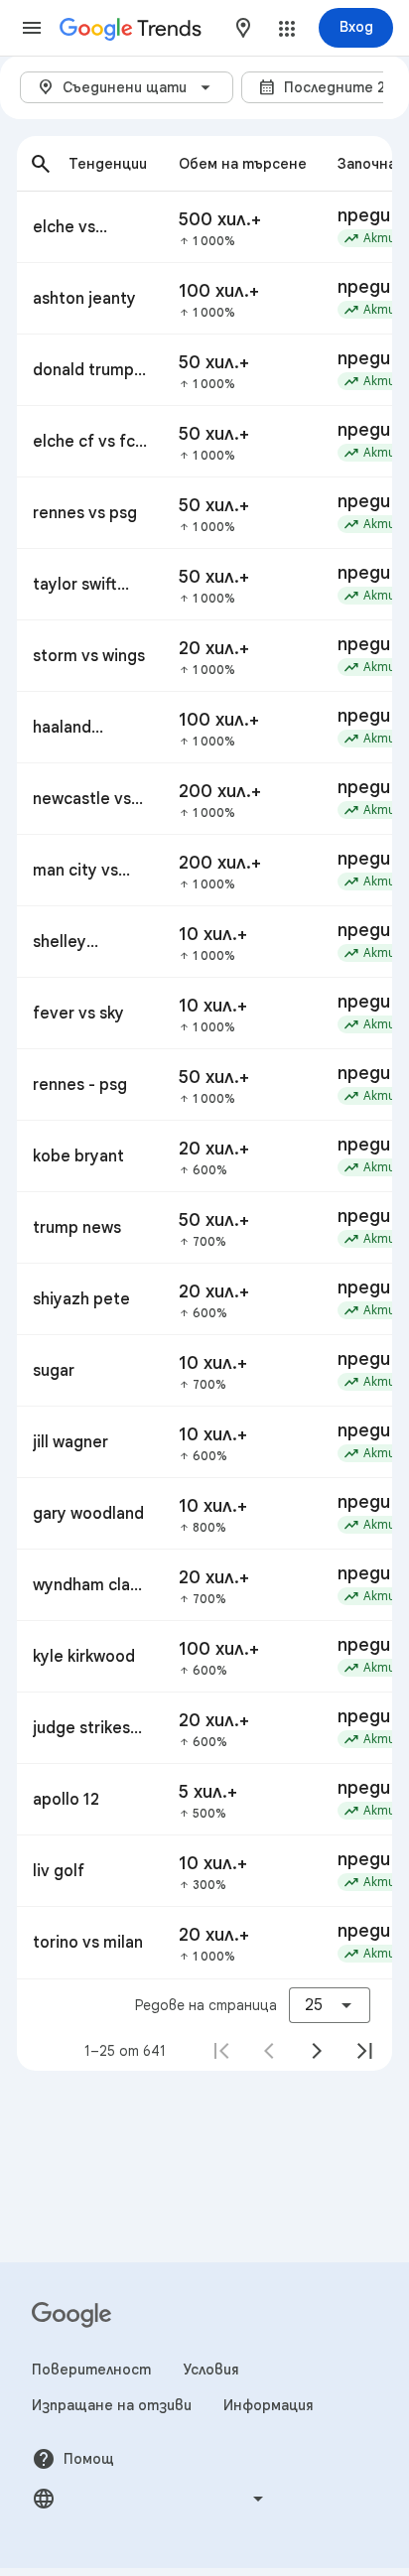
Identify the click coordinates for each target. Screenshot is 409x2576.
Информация (269, 2405)
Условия (211, 2370)
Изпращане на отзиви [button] (112, 2405)
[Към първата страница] (221, 2051)
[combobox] (243, 28)
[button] (32, 28)
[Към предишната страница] (269, 2051)
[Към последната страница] (364, 2051)
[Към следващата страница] (317, 2051)
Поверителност (91, 2370)
